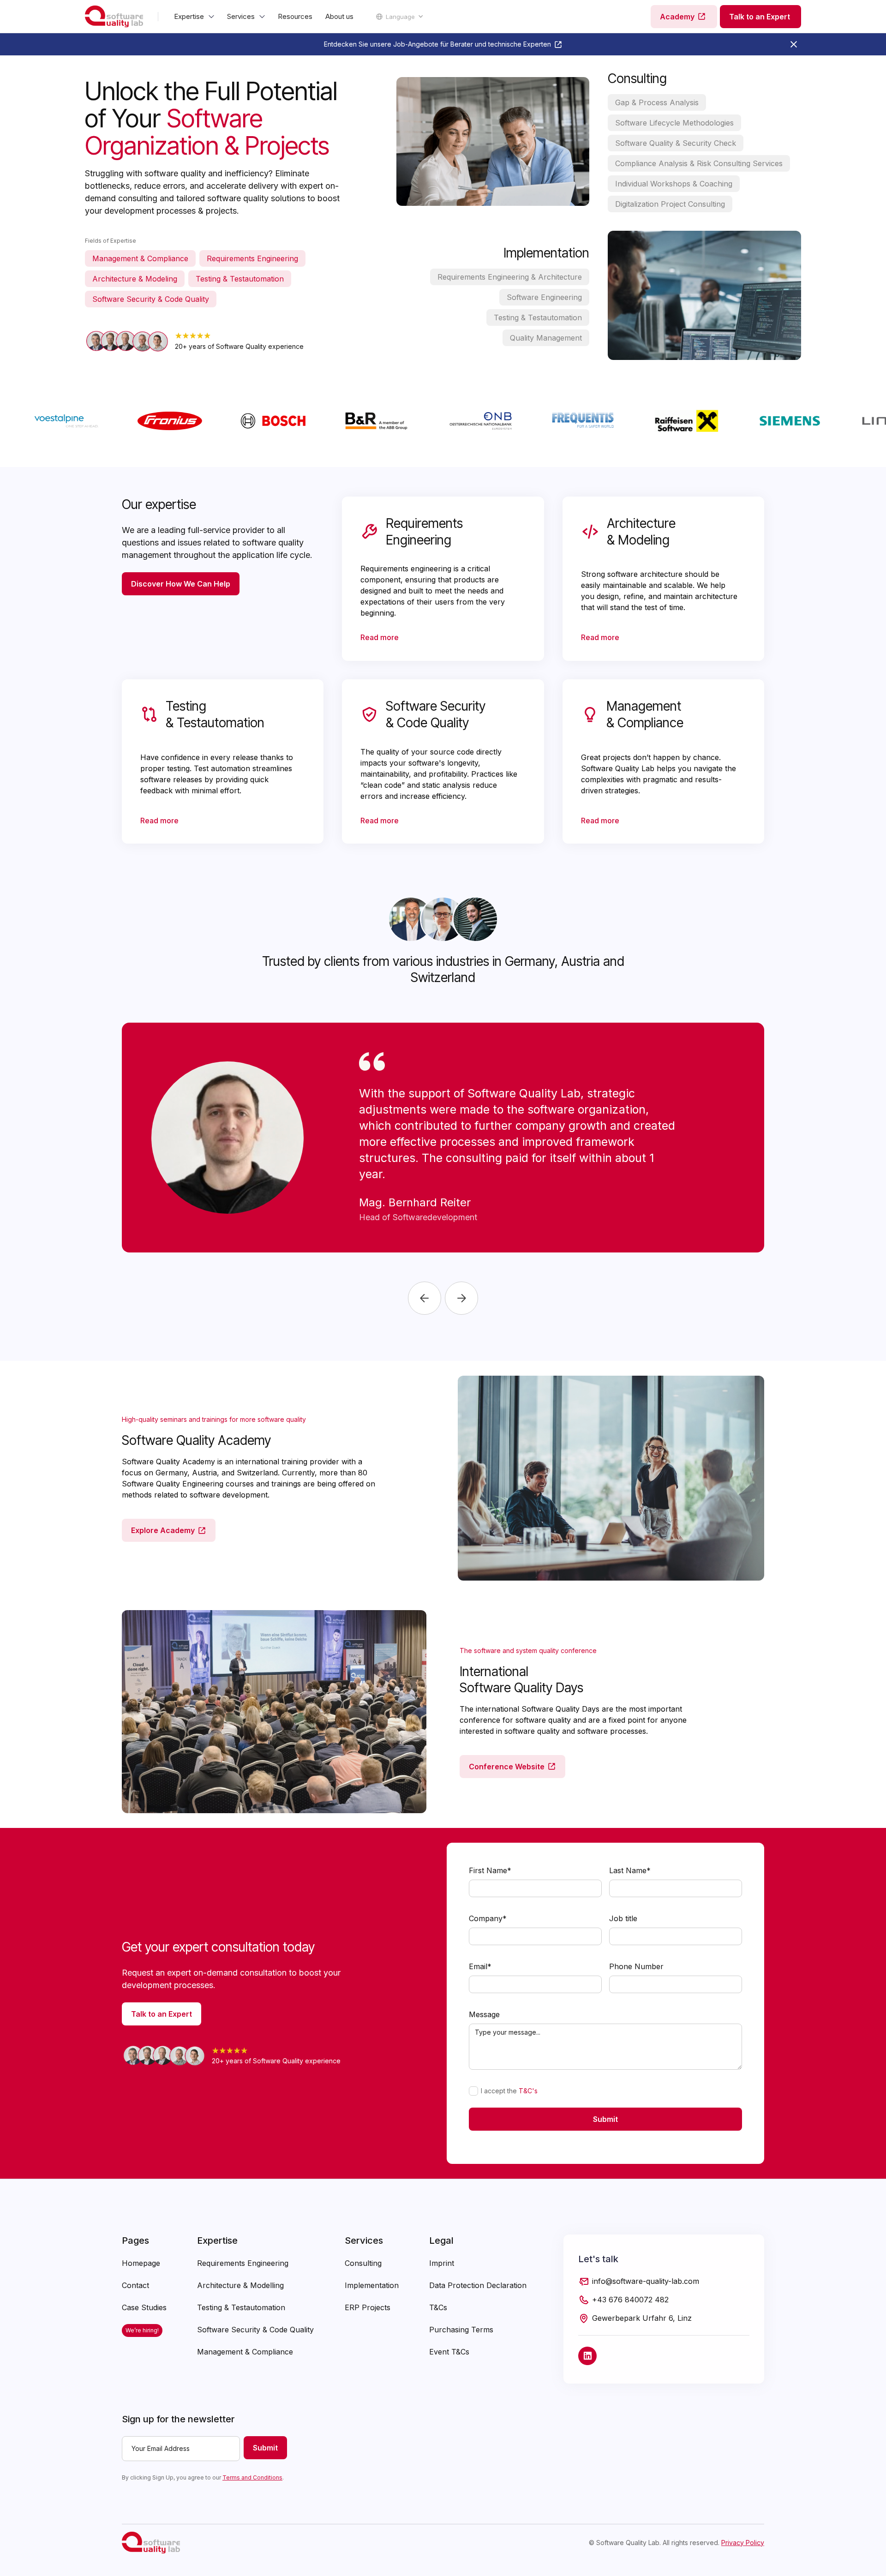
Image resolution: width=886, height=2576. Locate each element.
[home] (114, 17)
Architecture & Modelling (240, 2285)
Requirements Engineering (243, 2263)
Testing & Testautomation (241, 2307)
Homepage (141, 2263)
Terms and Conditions (252, 2477)
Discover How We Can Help (181, 584)
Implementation (372, 2285)
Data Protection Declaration (478, 2285)
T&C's (528, 2091)
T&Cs (438, 2307)
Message (484, 2014)
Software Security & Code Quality (255, 2330)
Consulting (363, 2263)
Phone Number (636, 1966)
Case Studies (144, 2307)
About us (339, 16)
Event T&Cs (449, 2352)
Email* (480, 1966)
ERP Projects (368, 2307)
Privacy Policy (743, 2543)
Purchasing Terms (461, 2330)
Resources (295, 16)
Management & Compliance (245, 2352)
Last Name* (630, 1870)
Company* (488, 1918)
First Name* (490, 1870)
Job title (623, 1918)
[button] (194, 17)
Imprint (442, 2263)
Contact (135, 2285)
